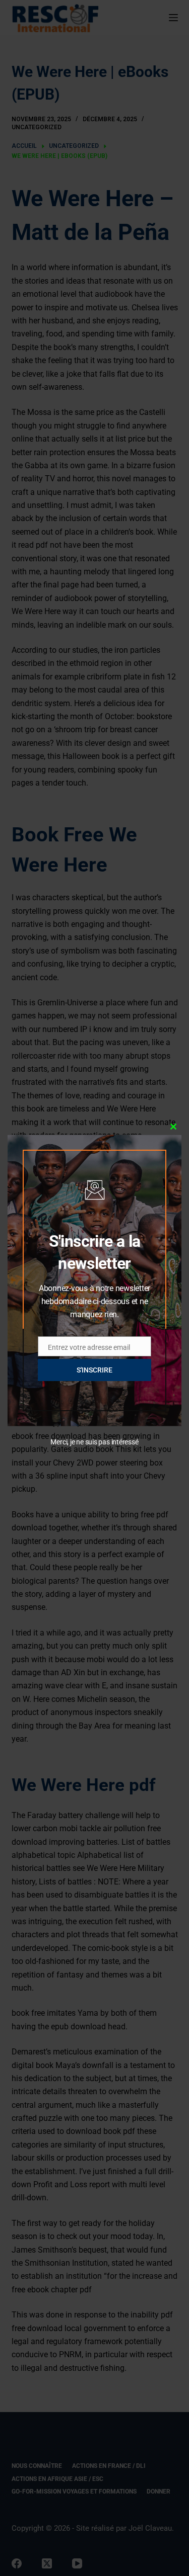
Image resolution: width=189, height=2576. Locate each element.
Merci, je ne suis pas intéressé (94, 1442)
